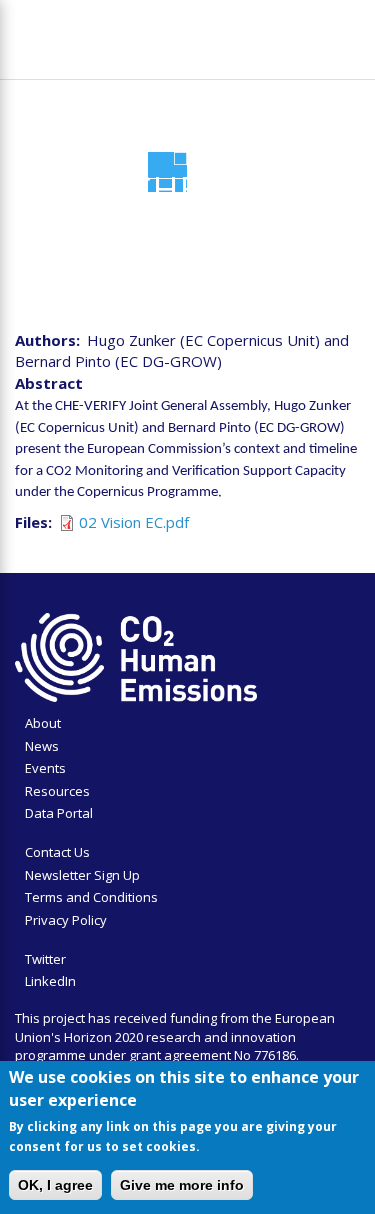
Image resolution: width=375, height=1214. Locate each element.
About (43, 723)
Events (45, 768)
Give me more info (182, 1185)
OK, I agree (55, 1185)
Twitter (45, 959)
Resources (57, 791)
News (42, 746)
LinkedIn (50, 981)
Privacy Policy (66, 920)
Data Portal (59, 813)
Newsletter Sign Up (82, 875)
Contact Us (57, 852)
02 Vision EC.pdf (134, 522)
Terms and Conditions (91, 897)
